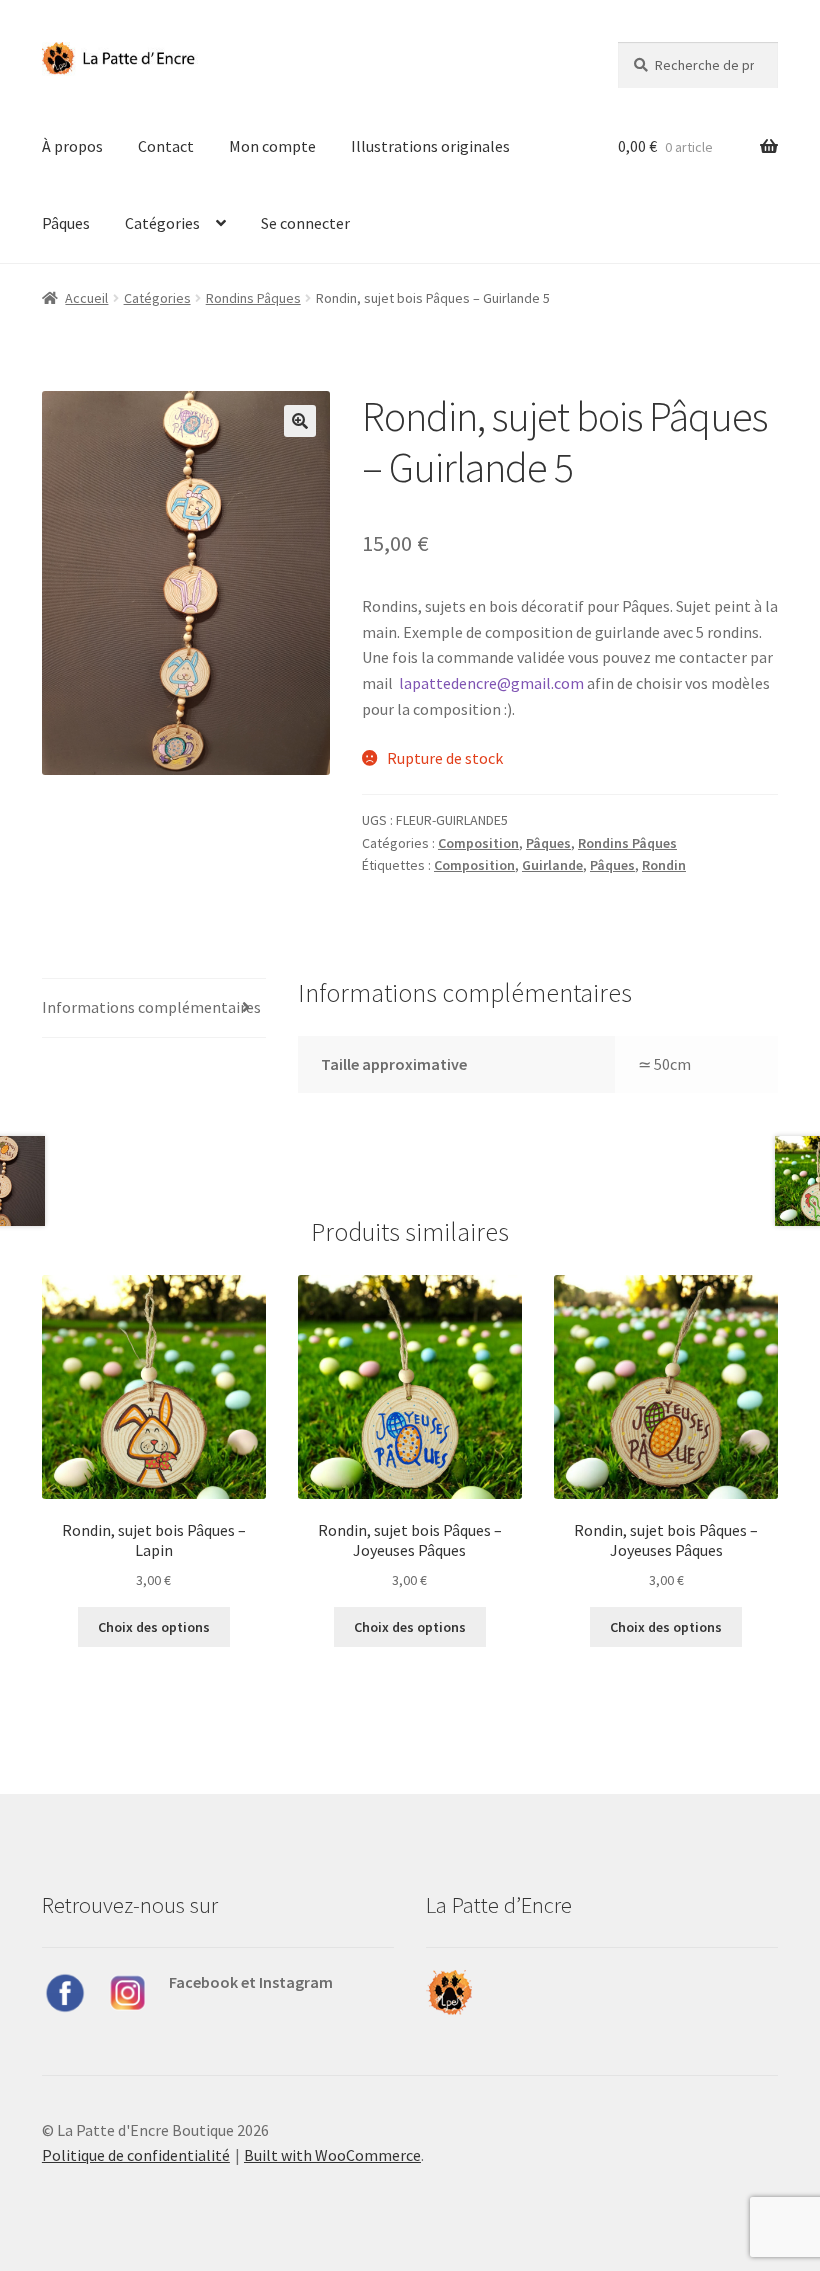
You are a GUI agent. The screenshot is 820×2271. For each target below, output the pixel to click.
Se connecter (305, 223)
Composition (478, 843)
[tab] (154, 1008)
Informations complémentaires (151, 1007)
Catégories (162, 223)
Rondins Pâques (253, 298)
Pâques (66, 223)
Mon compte (272, 146)
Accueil (86, 298)
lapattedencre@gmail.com (491, 683)
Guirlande (552, 865)
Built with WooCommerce (332, 2155)
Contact (166, 146)
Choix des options (154, 1627)
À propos (72, 146)
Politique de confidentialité (136, 2155)
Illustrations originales (430, 146)
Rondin (664, 865)
